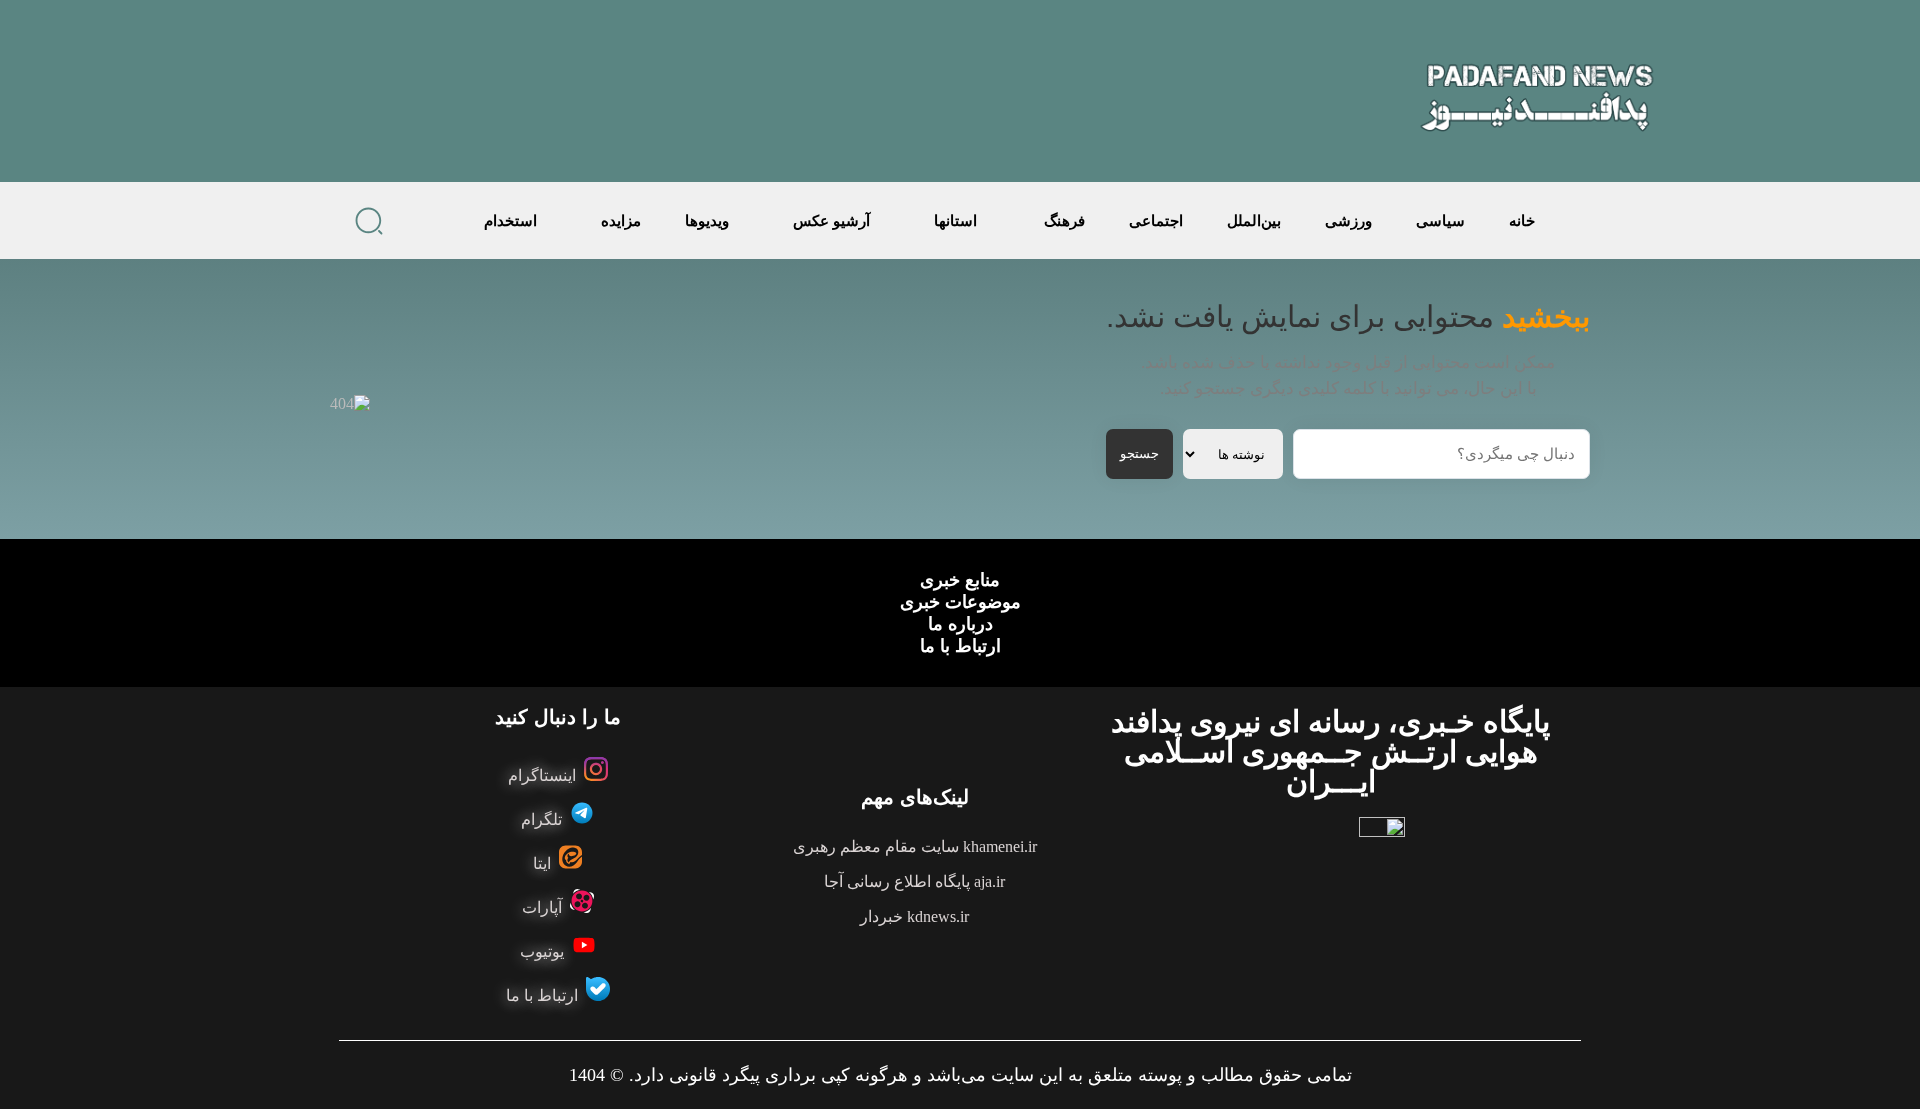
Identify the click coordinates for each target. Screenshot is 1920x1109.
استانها (955, 220)
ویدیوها (707, 220)
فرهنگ (1064, 220)
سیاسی (1440, 220)
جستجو (1139, 453)
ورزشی (1348, 220)
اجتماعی (1156, 220)
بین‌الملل (1254, 220)
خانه (1522, 220)
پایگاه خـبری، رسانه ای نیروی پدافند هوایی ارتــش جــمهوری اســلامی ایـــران (1330, 751)
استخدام (510, 220)
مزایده (621, 220)
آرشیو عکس (831, 220)
